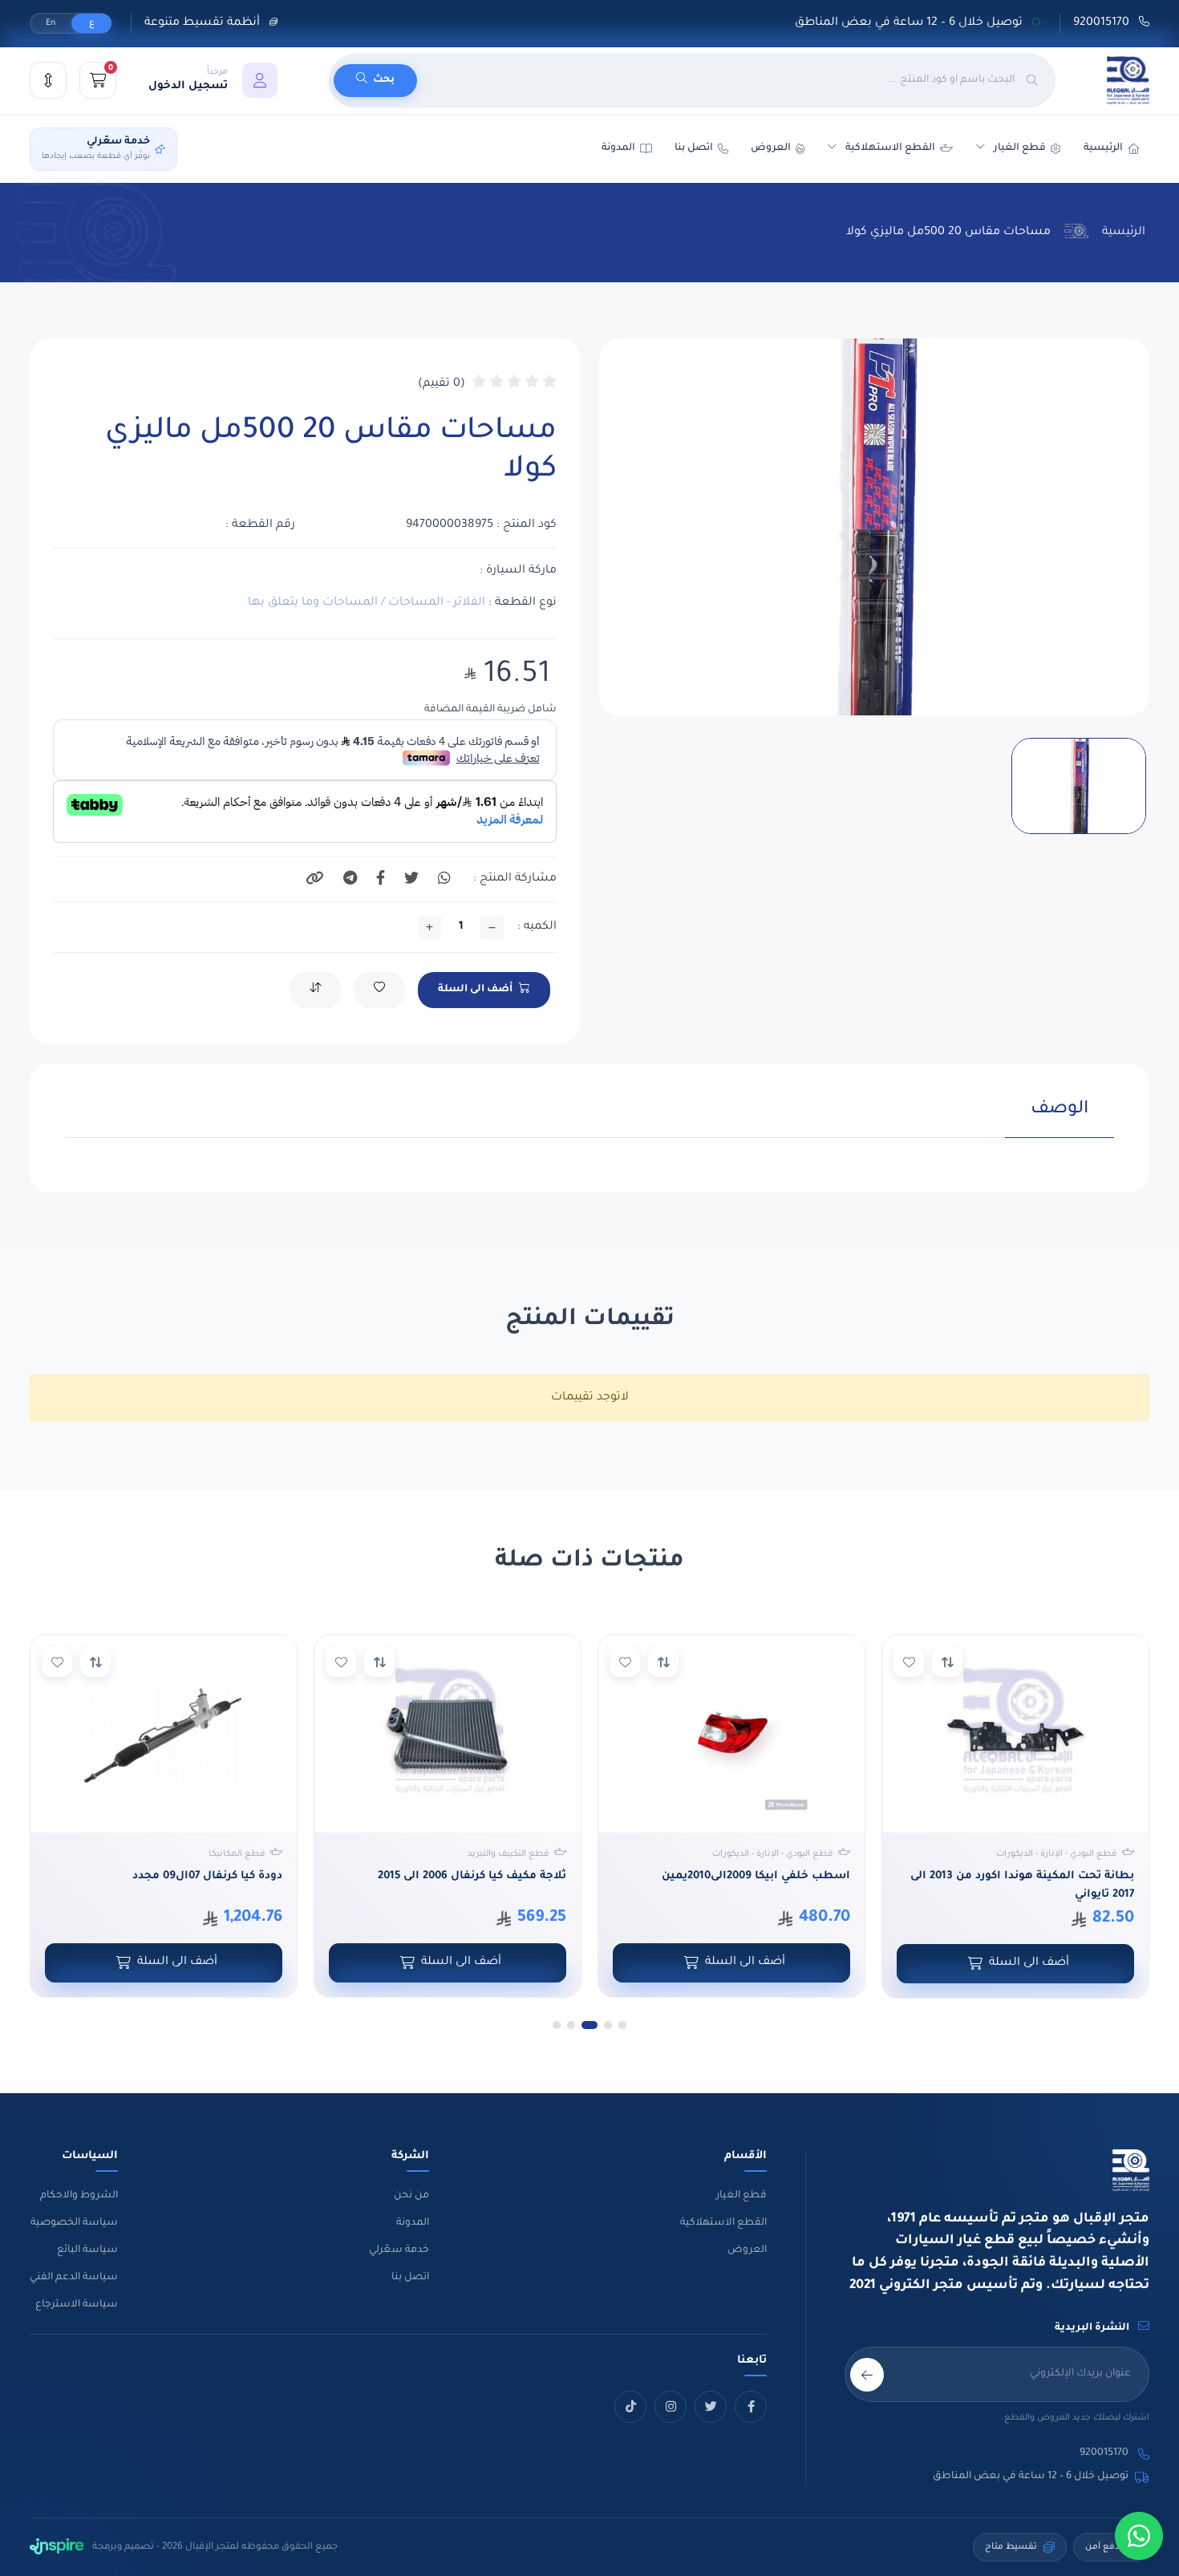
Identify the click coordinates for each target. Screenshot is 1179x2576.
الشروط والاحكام (79, 2196)
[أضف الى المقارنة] (947, 1662)
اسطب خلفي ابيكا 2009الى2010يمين (756, 1876)
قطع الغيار (741, 2196)
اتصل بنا (694, 148)
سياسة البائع (87, 2250)
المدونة (413, 2223)
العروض (771, 148)
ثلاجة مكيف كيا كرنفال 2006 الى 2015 (472, 1876)
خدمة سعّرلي (399, 2250)
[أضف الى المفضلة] (909, 1662)
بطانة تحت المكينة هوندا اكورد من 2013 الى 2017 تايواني (1022, 1885)
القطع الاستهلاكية (890, 148)
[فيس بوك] (751, 2407)
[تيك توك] (630, 2407)
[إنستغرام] (671, 2407)
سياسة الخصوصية (74, 2223)
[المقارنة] (48, 80)
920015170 (1103, 23)
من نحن (411, 2196)
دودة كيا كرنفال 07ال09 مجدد (207, 1876)
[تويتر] (711, 2407)
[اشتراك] (867, 2375)
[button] (213, 80)
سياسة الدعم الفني (74, 2278)
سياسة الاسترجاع (77, 2305)
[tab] (1059, 1118)
